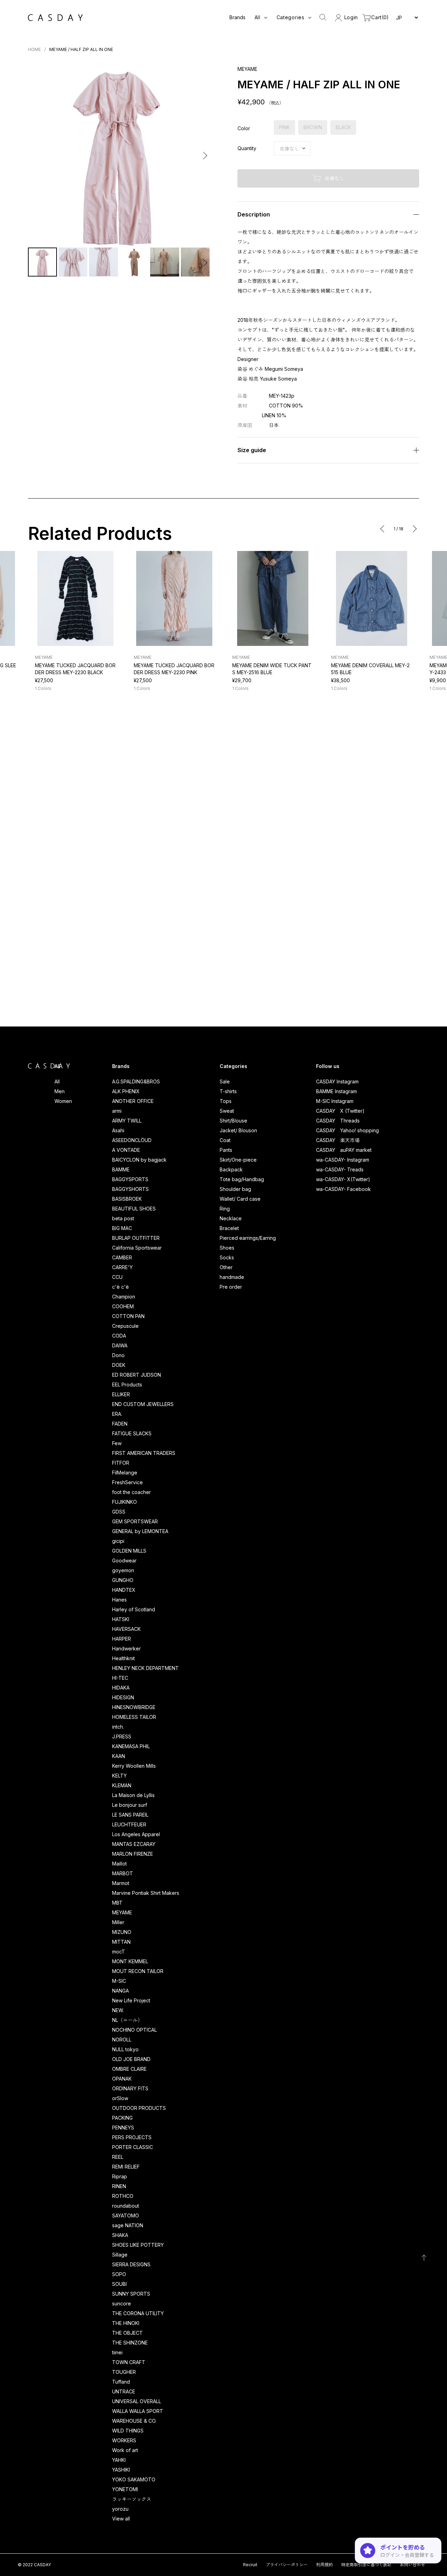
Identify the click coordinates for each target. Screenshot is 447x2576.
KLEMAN (122, 1785)
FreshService (127, 1482)
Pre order (231, 1287)
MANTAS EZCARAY (134, 1844)
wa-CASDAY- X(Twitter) (343, 1179)
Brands (237, 17)
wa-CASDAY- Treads (340, 1169)
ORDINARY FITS (130, 2088)
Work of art (125, 2450)
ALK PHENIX (126, 1091)
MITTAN (121, 1942)
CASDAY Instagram (337, 1081)
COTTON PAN (128, 1316)
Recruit (250, 2565)
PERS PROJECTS (132, 2137)
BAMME (121, 1169)
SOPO (119, 2274)
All (57, 1081)
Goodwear (124, 1561)
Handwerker (126, 1648)
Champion (124, 1297)
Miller (118, 1922)
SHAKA (120, 2235)
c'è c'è (120, 1287)
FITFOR (121, 1463)
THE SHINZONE (130, 2343)
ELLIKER (121, 1394)
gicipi (118, 1541)
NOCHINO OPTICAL (134, 2030)
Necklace (231, 1218)
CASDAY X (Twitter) (340, 1111)
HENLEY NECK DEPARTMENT (145, 1668)
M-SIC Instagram (335, 1101)
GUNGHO (123, 1580)
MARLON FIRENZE (133, 1854)
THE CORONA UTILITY (138, 2313)
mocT (119, 1952)
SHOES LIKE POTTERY (138, 2245)
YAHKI (119, 2460)
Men (60, 1091)
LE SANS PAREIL (130, 1815)
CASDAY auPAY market (344, 1150)
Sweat (227, 1111)
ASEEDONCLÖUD (132, 1140)
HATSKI (121, 1619)
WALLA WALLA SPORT (138, 2411)
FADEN (120, 1424)
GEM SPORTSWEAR (135, 1521)
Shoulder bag (235, 1189)
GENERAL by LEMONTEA (140, 1531)
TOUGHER (124, 2372)
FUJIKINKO (124, 1502)
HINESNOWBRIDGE (134, 1707)
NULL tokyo (125, 2049)
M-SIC (119, 1981)
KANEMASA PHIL (131, 1746)
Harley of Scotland (134, 1609)
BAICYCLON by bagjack (139, 1160)
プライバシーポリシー (287, 2565)
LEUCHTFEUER (129, 1824)
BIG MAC (122, 1228)
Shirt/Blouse (233, 1121)
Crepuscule (125, 1326)
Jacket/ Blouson (238, 1130)
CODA (119, 1336)
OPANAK (122, 2079)
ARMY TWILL (127, 1121)
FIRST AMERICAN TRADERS (144, 1453)
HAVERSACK (126, 1629)
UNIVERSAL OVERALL (137, 2401)
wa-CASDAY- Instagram (343, 1160)
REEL (118, 2157)
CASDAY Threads (338, 1121)
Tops (226, 1101)
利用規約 (324, 2565)
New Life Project (131, 2000)
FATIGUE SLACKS (132, 1433)
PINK (284, 127)
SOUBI (119, 2284)
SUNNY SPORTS (131, 2294)
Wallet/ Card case (240, 1199)
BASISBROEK (127, 1199)
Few (117, 1443)
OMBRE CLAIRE (129, 2069)
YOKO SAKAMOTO (134, 2479)
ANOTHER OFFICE (133, 1101)
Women (63, 1101)
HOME (34, 49)
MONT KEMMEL (130, 1961)
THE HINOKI (126, 2323)
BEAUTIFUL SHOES (134, 1209)
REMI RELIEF (126, 2167)
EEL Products (127, 1385)
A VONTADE (126, 1150)
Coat (225, 1140)
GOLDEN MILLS (129, 1551)
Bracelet (229, 1228)
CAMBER (122, 1257)
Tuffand (121, 2382)
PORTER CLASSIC (133, 2147)
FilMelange (125, 1473)
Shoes (227, 1248)
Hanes (119, 1600)
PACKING (122, 2118)
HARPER (122, 1639)
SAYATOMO (126, 2216)
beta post (123, 1218)
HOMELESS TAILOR (134, 1717)
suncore (122, 2303)
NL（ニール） (127, 2020)
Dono (118, 1355)
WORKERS (124, 2440)
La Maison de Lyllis (133, 1795)
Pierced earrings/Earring (248, 1238)
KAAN (119, 1756)
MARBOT (123, 1873)
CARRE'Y (122, 1267)
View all (121, 2519)
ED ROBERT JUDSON (137, 1375)
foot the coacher (131, 1492)
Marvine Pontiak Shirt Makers (146, 1893)
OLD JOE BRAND (131, 2059)
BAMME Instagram (336, 1091)
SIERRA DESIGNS (131, 2264)
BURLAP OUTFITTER (136, 1238)
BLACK (343, 127)
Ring (225, 1209)
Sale (225, 1081)
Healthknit (123, 1658)
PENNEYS (123, 2128)
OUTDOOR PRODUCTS (139, 2108)
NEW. (118, 2010)
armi (117, 1111)
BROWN (313, 127)
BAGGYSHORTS (130, 1189)
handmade (232, 1277)
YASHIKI (121, 2470)
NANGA (120, 1991)
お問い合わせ (412, 2565)
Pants (226, 1150)
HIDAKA (121, 1688)
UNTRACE (124, 2391)
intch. (118, 1727)
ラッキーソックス (132, 2499)
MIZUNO (122, 1932)
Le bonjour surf (130, 1805)
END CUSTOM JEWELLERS (143, 1404)
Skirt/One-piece (238, 1160)
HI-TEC (120, 1678)
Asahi (118, 1130)
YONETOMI (125, 2489)
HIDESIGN (123, 1697)
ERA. (117, 1414)
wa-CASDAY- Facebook (343, 1189)
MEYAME (122, 1912)
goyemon (123, 1570)
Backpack (231, 1169)
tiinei (117, 2352)
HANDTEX (124, 1590)
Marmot (121, 1883)
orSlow (120, 2098)
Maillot (119, 1864)
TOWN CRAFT (129, 2362)
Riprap (120, 2176)
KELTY (119, 1776)
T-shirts (228, 1091)
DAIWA (120, 1345)
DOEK (119, 1365)
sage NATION (128, 2225)
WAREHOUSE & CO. (134, 2421)
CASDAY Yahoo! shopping (347, 1130)
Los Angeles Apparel (136, 1834)
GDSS (119, 1512)
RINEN (119, 2186)
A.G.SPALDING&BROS (136, 1081)
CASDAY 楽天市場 (338, 1140)
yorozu (120, 2509)
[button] (34, 156)
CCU (117, 1277)
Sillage (120, 2255)
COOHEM (123, 1306)
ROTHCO (123, 2196)
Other (226, 1267)
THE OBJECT (127, 2333)
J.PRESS (122, 1736)
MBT (117, 1903)
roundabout (126, 2206)
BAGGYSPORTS (130, 1179)
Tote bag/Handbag (242, 1179)
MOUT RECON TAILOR (138, 1971)
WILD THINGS (128, 2431)
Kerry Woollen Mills (134, 1766)
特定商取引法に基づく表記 (366, 2565)
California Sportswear (137, 1248)
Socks (227, 1257)
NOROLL (122, 2040)
